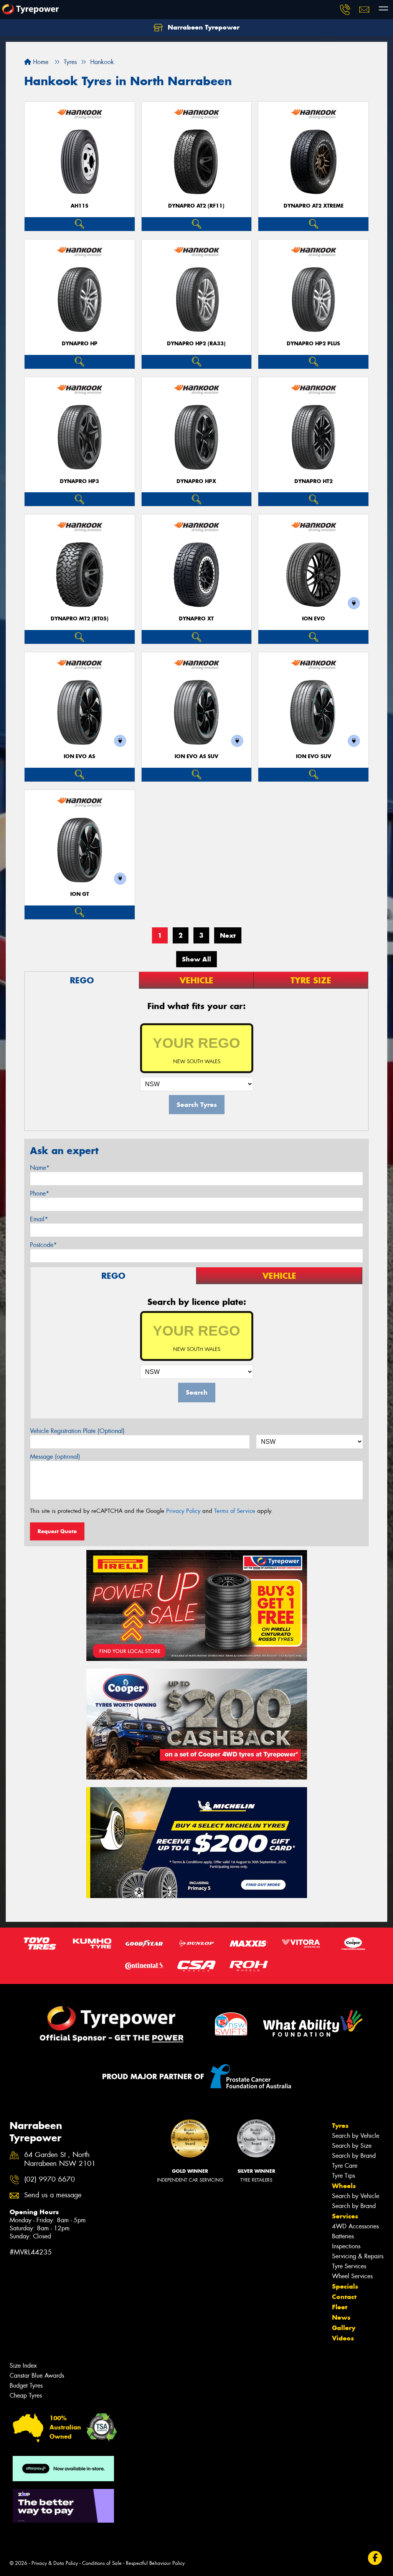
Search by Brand (354, 2156)
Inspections (346, 2246)
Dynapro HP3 (79, 481)
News (341, 2317)
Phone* (40, 1193)
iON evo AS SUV (196, 756)
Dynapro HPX (196, 481)
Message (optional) (55, 1457)
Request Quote (57, 1531)
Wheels (344, 2186)
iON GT (80, 894)
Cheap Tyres (26, 2395)
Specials (345, 2286)
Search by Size (352, 2146)
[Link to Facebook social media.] (375, 2558)
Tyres (340, 2126)
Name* (40, 1168)
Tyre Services (349, 2266)
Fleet (340, 2307)
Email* (39, 1219)
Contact (344, 2297)
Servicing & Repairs (358, 2256)
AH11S (79, 206)
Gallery (344, 2328)
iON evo (314, 619)
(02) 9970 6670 (50, 2179)
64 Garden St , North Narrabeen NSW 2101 (60, 2159)
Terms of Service (235, 1511)
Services (345, 2216)
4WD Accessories (355, 2226)
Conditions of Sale (102, 2563)
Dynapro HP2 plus (313, 344)
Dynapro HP (80, 344)
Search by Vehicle (356, 2136)
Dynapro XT (196, 619)
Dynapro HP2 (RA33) (196, 344)
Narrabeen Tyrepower (203, 27)
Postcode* (43, 1245)
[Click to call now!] (345, 10)
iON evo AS (79, 756)
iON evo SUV (314, 756)
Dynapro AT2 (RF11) (196, 206)
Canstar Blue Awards (37, 2376)
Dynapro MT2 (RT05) (80, 619)
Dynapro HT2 (314, 481)
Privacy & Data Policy (55, 2563)
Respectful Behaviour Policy (155, 2563)
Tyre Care (345, 2166)
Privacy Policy (183, 1511)
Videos (343, 2338)
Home (40, 62)
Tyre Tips (343, 2176)
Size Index (23, 2366)
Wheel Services (352, 2276)
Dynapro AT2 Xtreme (314, 206)
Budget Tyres (26, 2386)
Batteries (343, 2236)
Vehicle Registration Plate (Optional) (77, 1431)
